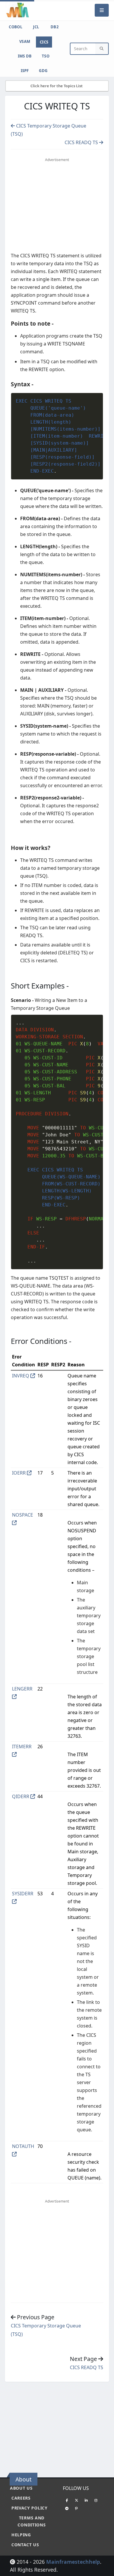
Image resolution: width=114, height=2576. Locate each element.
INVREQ (21, 1376)
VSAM (25, 41)
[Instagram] (96, 2500)
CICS (44, 42)
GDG (43, 71)
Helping (21, 2535)
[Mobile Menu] (102, 10)
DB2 (55, 27)
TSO (46, 56)
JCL (36, 27)
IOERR (19, 1473)
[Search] (102, 49)
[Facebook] (67, 2500)
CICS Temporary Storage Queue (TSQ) (46, 2330)
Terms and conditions (32, 2521)
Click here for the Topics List (57, 86)
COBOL (15, 27)
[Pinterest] (77, 2508)
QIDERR (21, 1796)
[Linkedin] (86, 2500)
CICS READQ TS (82, 142)
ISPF (25, 71)
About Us (21, 2488)
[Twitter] (77, 2500)
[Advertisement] (60, 206)
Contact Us (25, 2545)
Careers (21, 2498)
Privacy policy (30, 2508)
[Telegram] (67, 2508)
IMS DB (25, 56)
